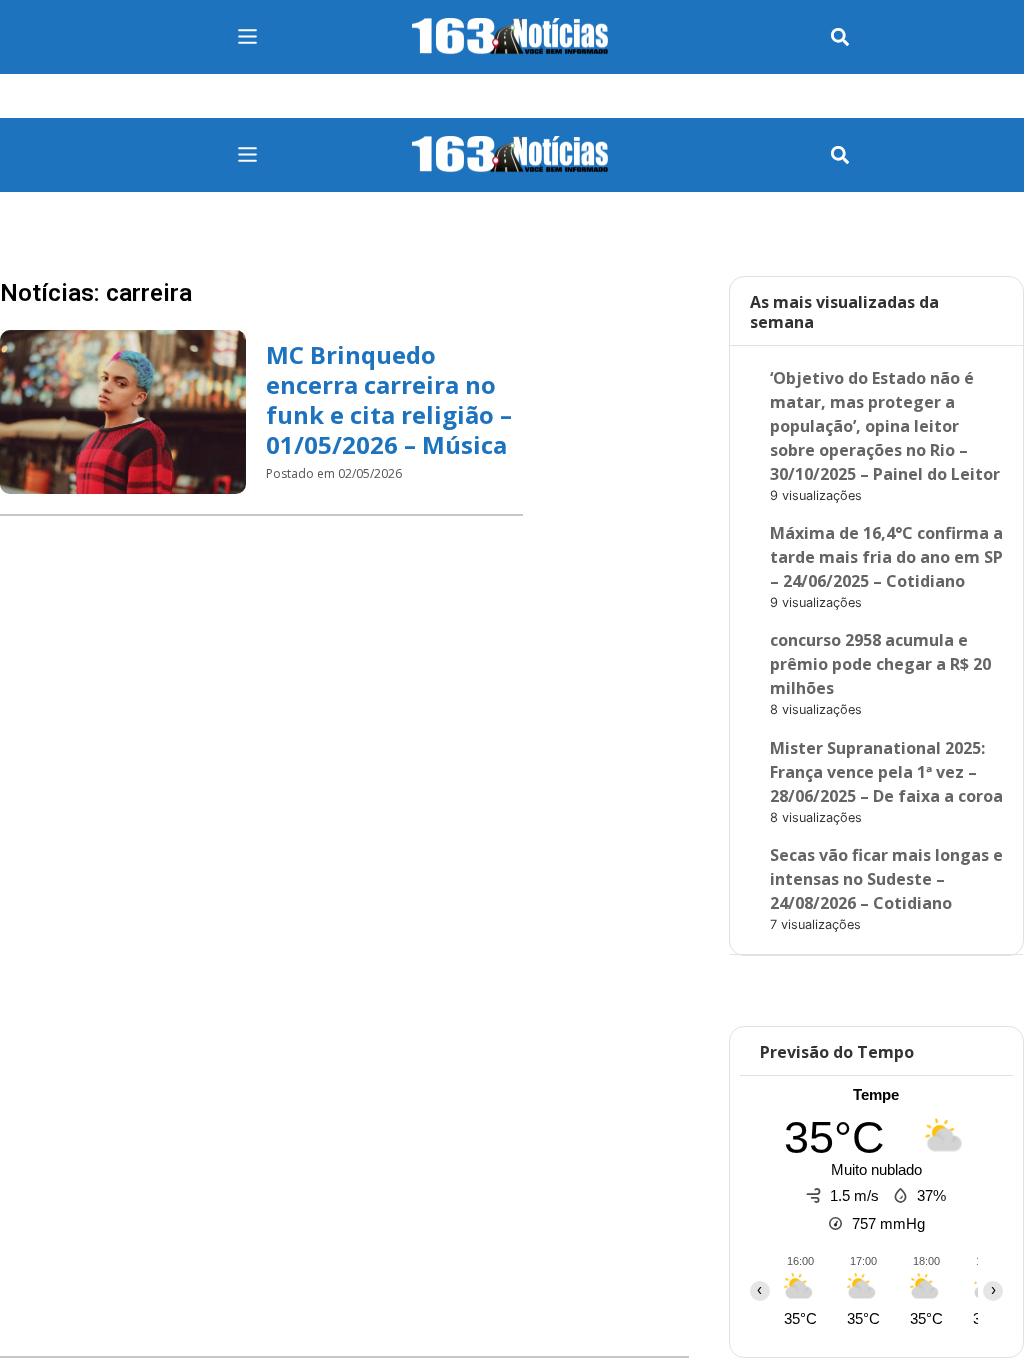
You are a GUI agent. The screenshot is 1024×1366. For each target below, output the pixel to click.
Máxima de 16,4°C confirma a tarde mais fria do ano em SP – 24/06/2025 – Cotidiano (886, 557)
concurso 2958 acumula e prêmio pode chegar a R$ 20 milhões (880, 664)
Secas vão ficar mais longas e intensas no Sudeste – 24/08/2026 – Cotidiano (886, 879)
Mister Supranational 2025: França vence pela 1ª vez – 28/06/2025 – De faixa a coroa (886, 772)
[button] (839, 37)
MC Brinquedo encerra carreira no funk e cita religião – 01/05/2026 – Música (389, 399)
